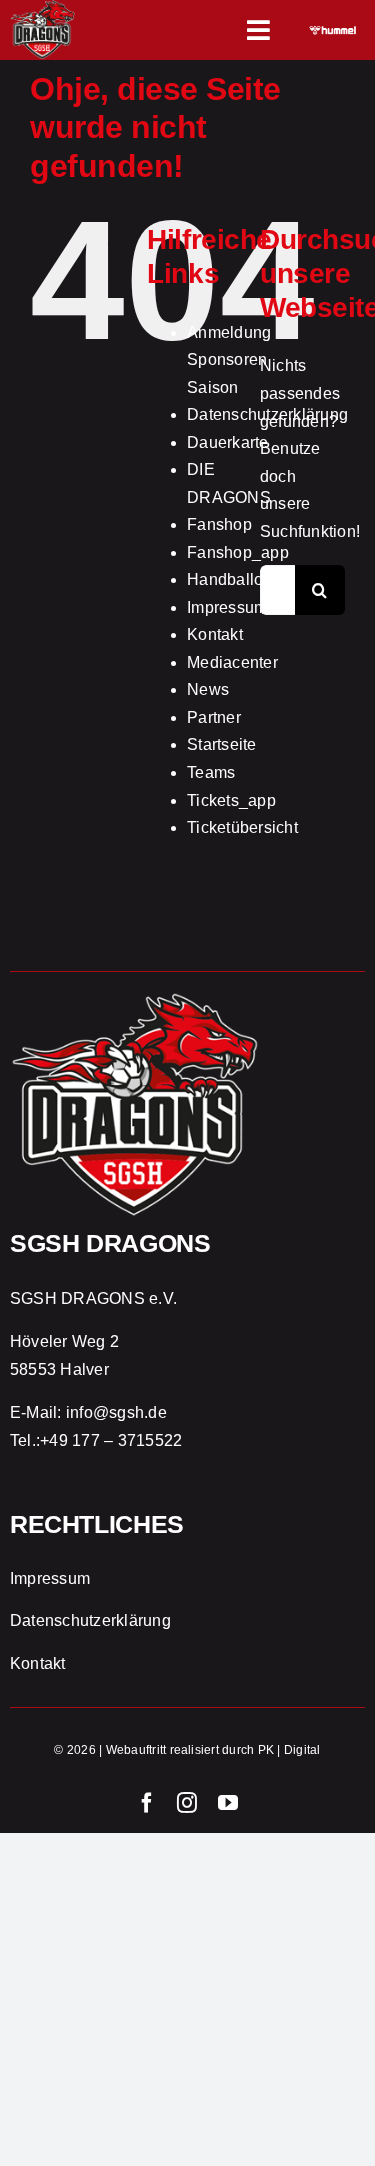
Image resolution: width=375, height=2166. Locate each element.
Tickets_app (231, 800)
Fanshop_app (238, 552)
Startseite (221, 744)
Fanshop (219, 524)
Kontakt (215, 634)
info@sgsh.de (116, 1412)
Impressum (227, 607)
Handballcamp (240, 579)
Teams (211, 772)
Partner (214, 717)
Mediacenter (232, 662)
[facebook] (147, 1803)
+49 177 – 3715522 (111, 1440)
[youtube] (228, 1803)
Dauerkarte (227, 442)
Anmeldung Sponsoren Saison (229, 360)
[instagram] (187, 1803)
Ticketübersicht (242, 827)
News (208, 689)
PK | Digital (289, 1750)
